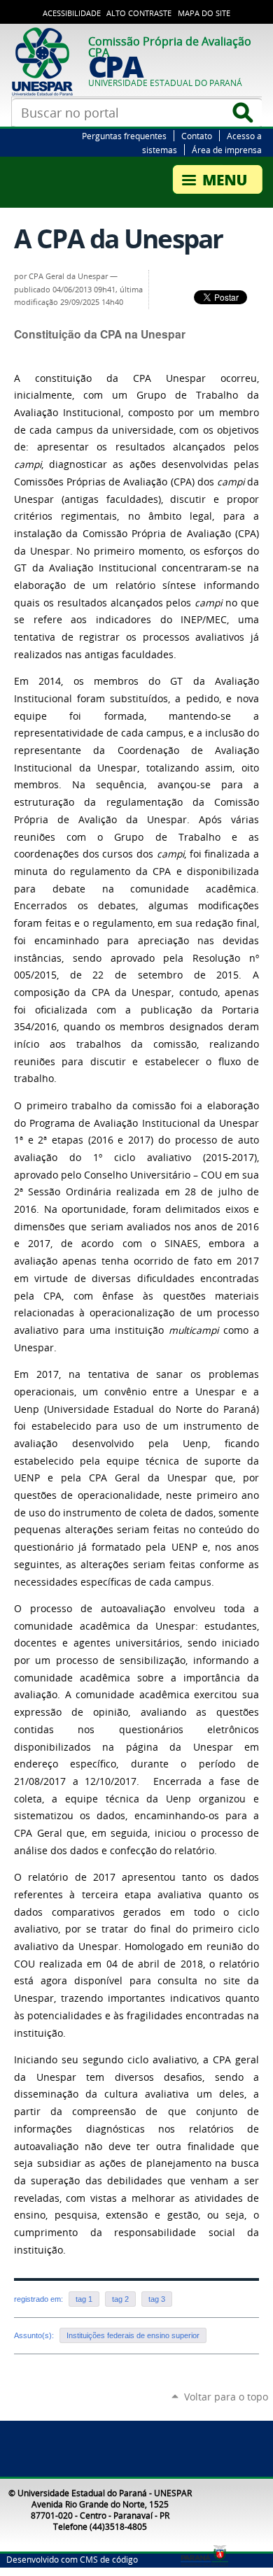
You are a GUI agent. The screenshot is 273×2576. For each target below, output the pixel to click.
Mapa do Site (204, 13)
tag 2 (120, 2299)
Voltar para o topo (226, 2397)
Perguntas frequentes (124, 136)
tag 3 (157, 2299)
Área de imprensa (227, 150)
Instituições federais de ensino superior (133, 2335)
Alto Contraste (139, 13)
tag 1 (84, 2299)
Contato (197, 136)
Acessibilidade (72, 13)
